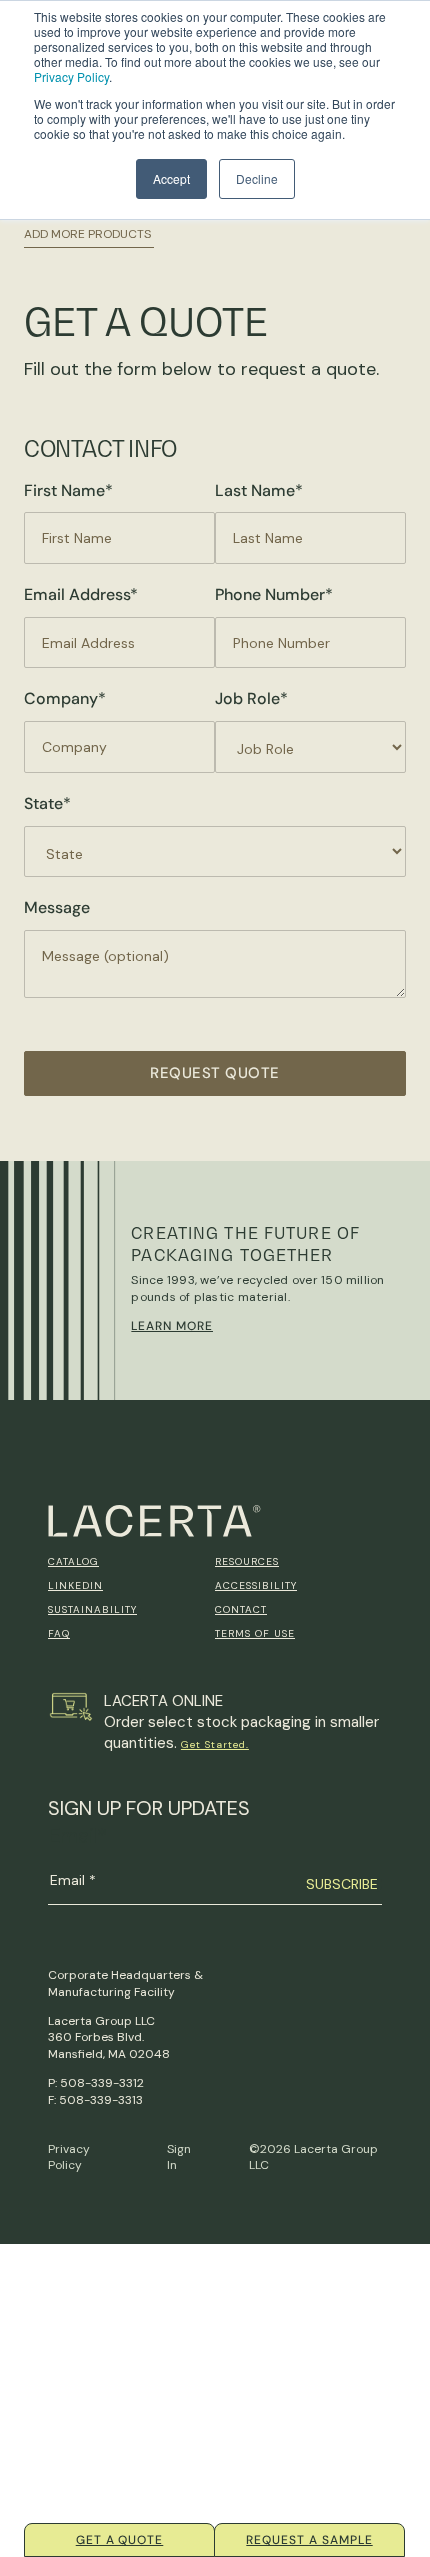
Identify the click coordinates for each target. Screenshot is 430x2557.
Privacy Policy (71, 76)
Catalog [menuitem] (73, 1561)
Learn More (172, 1326)
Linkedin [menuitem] (75, 1585)
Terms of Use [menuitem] (255, 1633)
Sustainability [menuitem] (92, 1609)
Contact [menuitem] (241, 1609)
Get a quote (120, 2540)
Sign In (179, 2157)
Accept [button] (171, 178)
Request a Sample (309, 2540)
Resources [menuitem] (247, 1561)
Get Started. (215, 1744)
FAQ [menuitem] (59, 1633)
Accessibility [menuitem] (256, 1585)
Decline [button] (257, 178)
